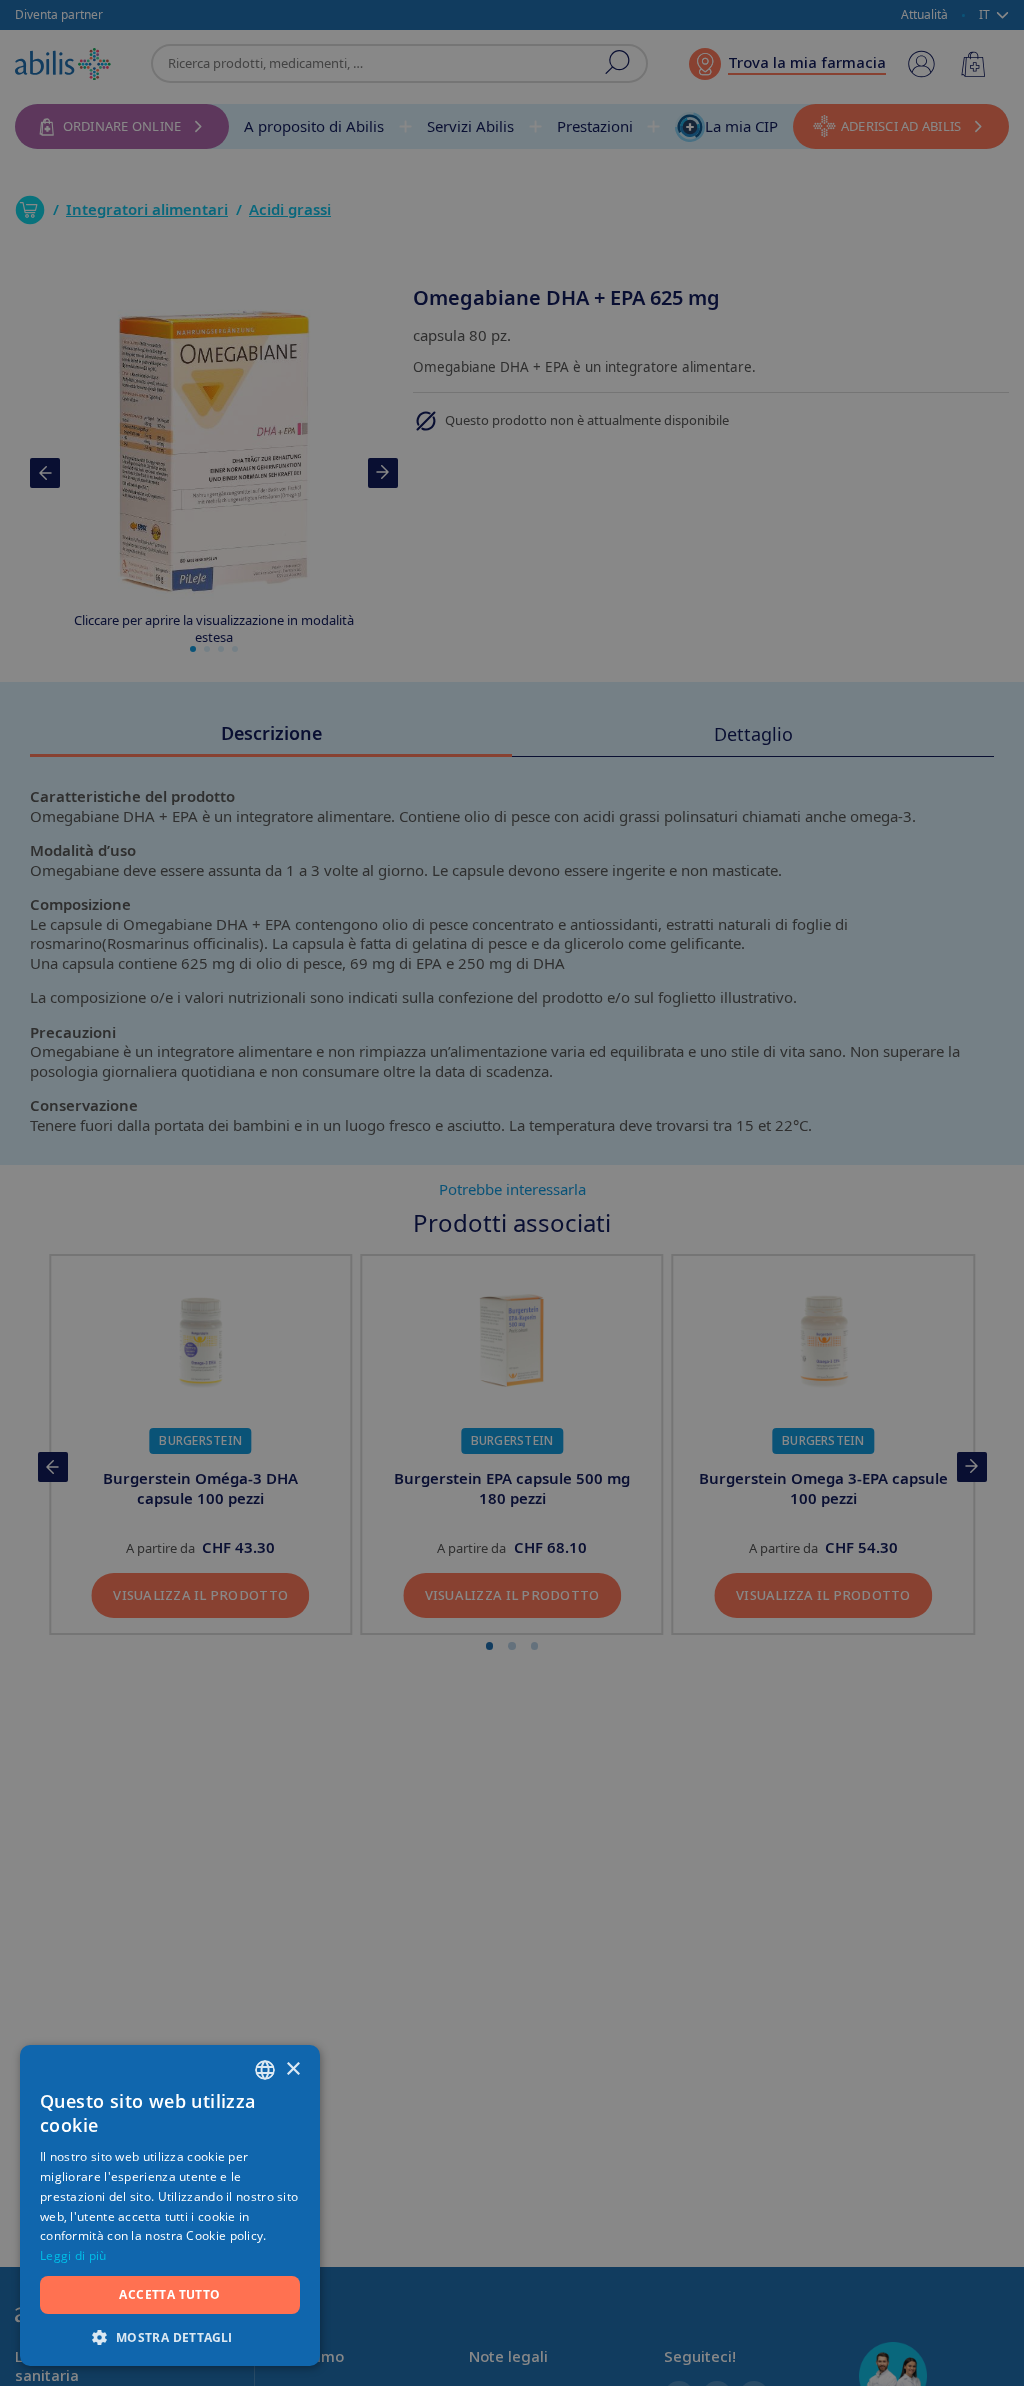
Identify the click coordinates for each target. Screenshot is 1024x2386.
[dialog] (512, 1193)
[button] (170, 2336)
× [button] (292, 2069)
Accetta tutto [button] (169, 2294)
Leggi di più (73, 2255)
